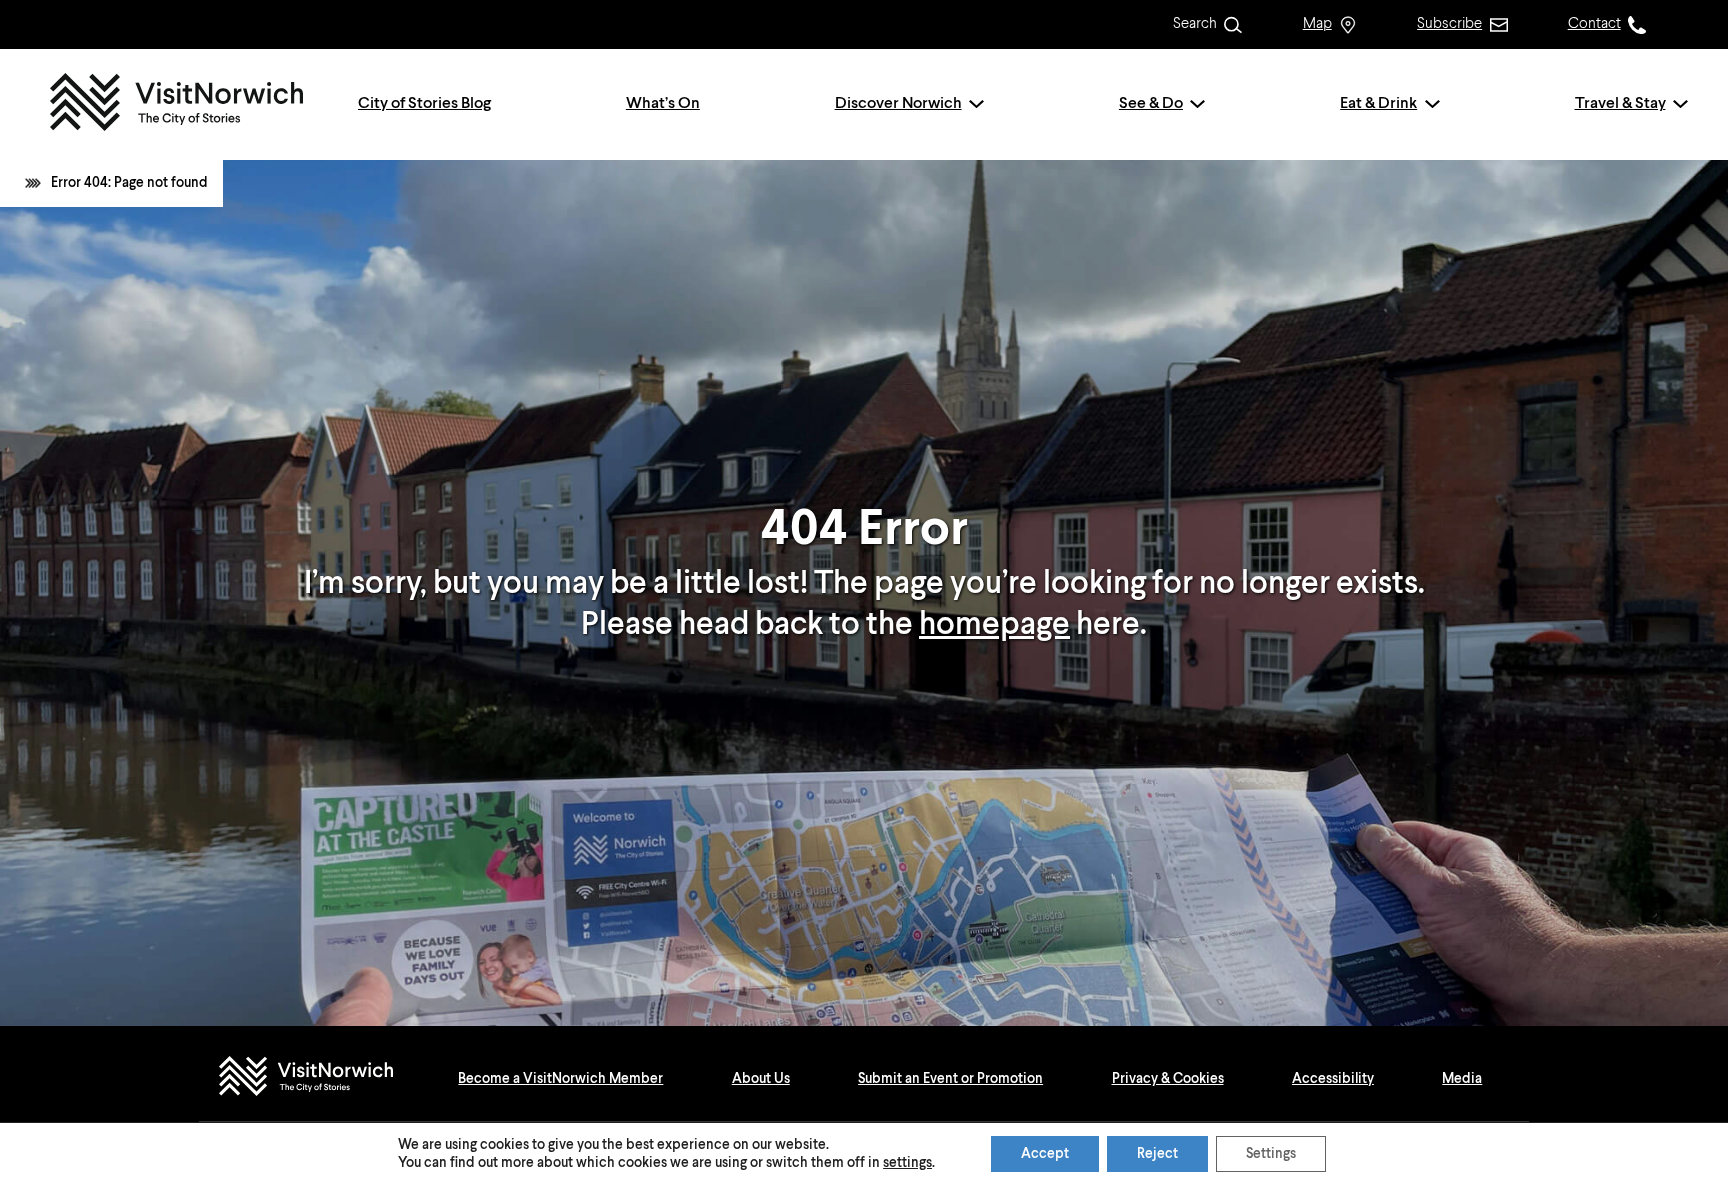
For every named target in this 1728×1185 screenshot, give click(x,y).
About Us (761, 1079)
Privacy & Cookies (1168, 1079)
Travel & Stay (1620, 104)
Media (1462, 1079)
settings (907, 1163)
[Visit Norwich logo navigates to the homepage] (325, 1078)
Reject (1157, 1154)
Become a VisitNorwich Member (560, 1079)
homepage (994, 625)
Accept (1045, 1154)
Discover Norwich (898, 104)
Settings (1271, 1154)
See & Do (1151, 104)
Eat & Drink (1378, 104)
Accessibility (1333, 1079)
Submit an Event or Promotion (950, 1079)
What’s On (663, 104)
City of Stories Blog (424, 104)
